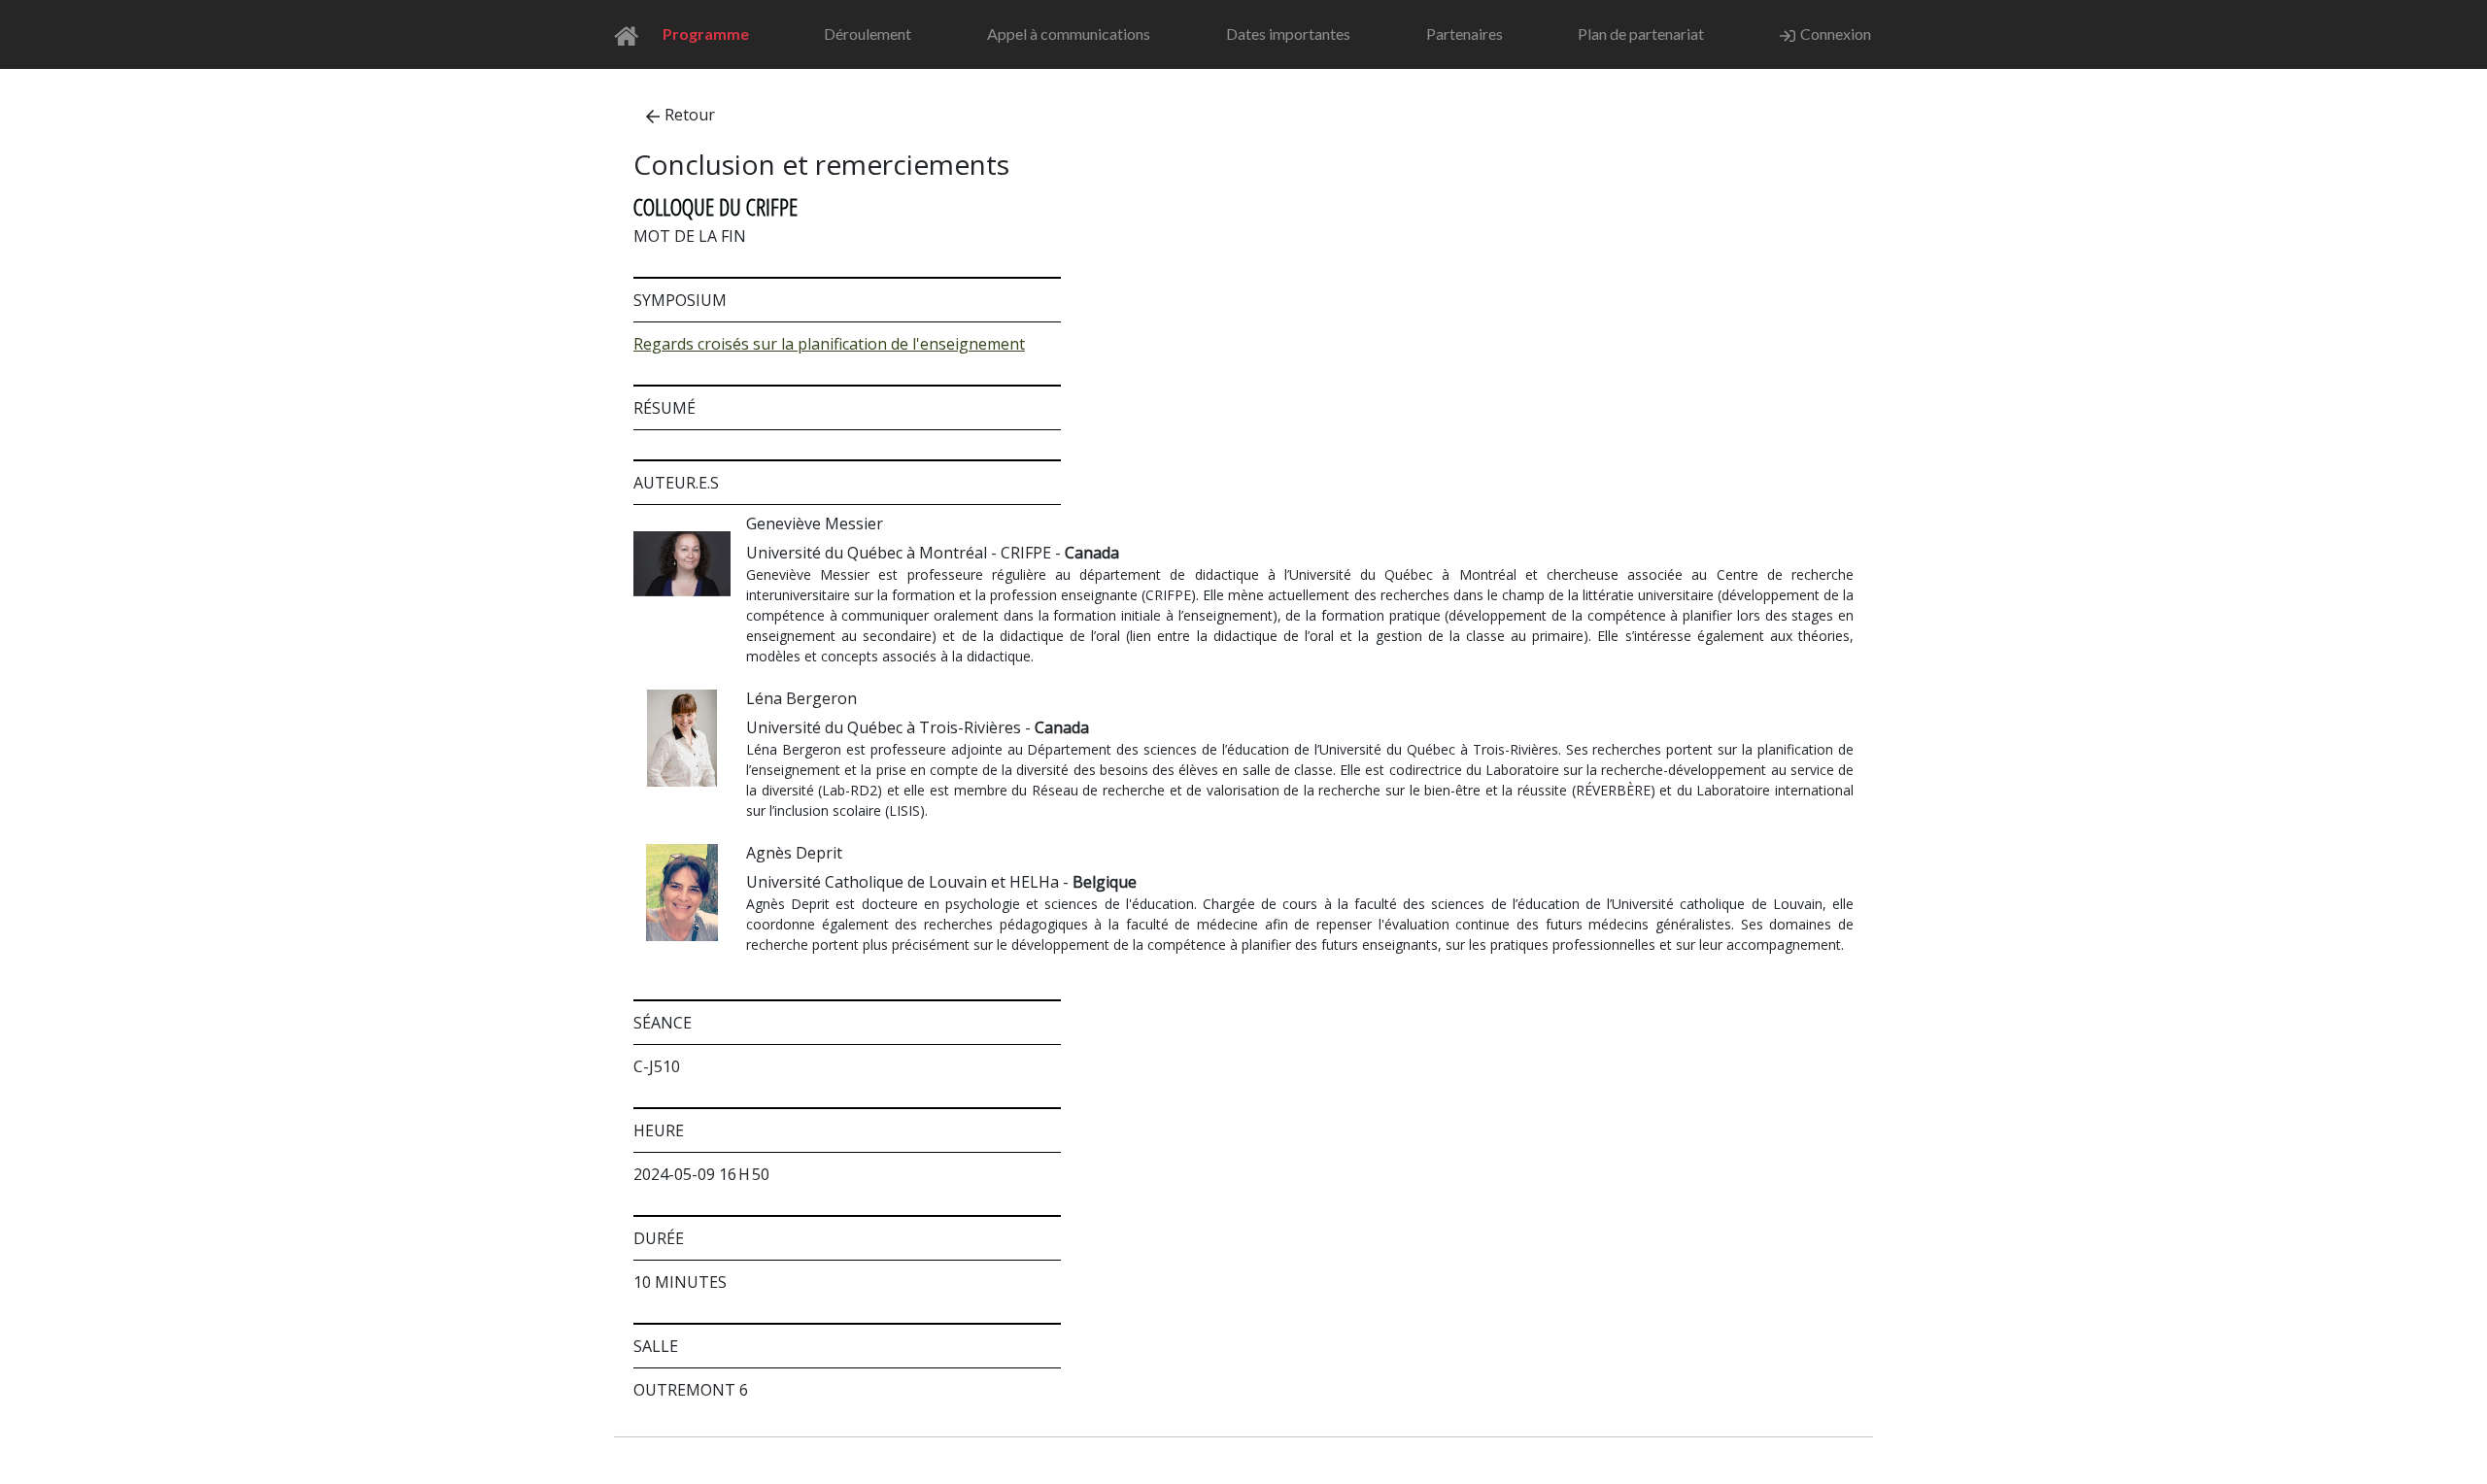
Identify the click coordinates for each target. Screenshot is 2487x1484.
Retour (690, 115)
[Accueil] (632, 34)
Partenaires (1465, 34)
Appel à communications (1069, 34)
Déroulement (868, 34)
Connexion (1836, 34)
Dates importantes (1288, 34)
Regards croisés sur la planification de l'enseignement (829, 344)
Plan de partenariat (1641, 34)
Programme (706, 34)
